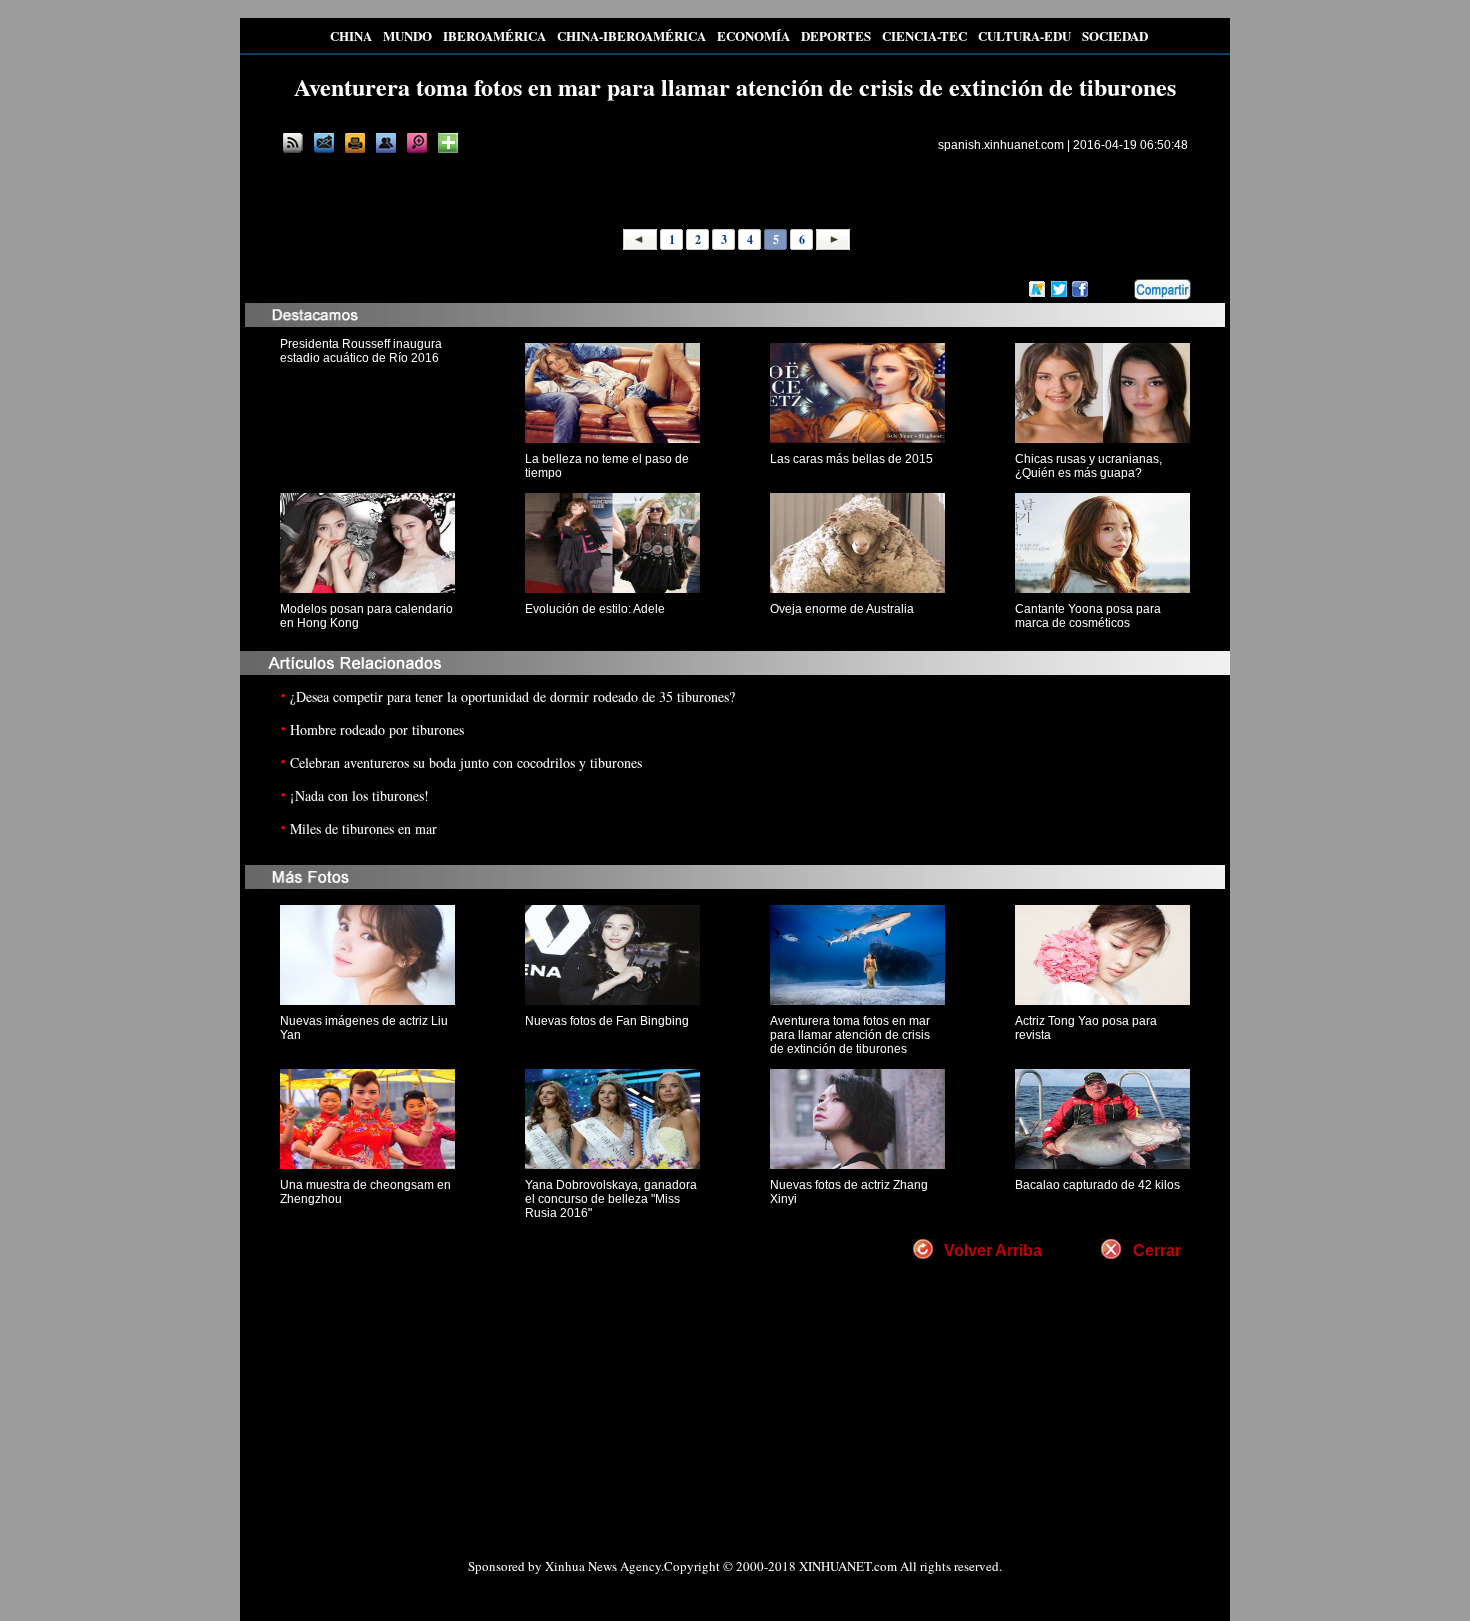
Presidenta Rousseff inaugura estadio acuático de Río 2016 (361, 351)
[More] (448, 143)
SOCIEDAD (1115, 35)
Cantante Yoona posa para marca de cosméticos (1088, 616)
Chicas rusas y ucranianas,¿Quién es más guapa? (1088, 466)
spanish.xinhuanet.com (1001, 145)
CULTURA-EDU (1024, 35)
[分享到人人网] (1120, 290)
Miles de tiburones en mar (363, 828)
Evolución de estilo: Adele (595, 609)
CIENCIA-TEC (924, 35)
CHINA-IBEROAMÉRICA (631, 35)
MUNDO (407, 35)
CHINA (351, 35)
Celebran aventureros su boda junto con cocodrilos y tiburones (466, 762)
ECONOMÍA (753, 35)
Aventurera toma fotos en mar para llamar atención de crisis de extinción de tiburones (850, 1035)
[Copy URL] (386, 143)
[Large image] (417, 143)
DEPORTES (836, 35)
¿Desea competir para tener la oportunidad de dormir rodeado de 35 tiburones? (512, 696)
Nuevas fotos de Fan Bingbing (607, 1021)
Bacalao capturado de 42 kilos (1097, 1185)
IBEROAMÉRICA (494, 35)
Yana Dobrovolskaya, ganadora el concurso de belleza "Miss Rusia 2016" (611, 1199)
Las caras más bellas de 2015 (851, 459)
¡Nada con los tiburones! (359, 795)
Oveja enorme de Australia (842, 609)
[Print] (355, 143)
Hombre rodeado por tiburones (377, 729)
